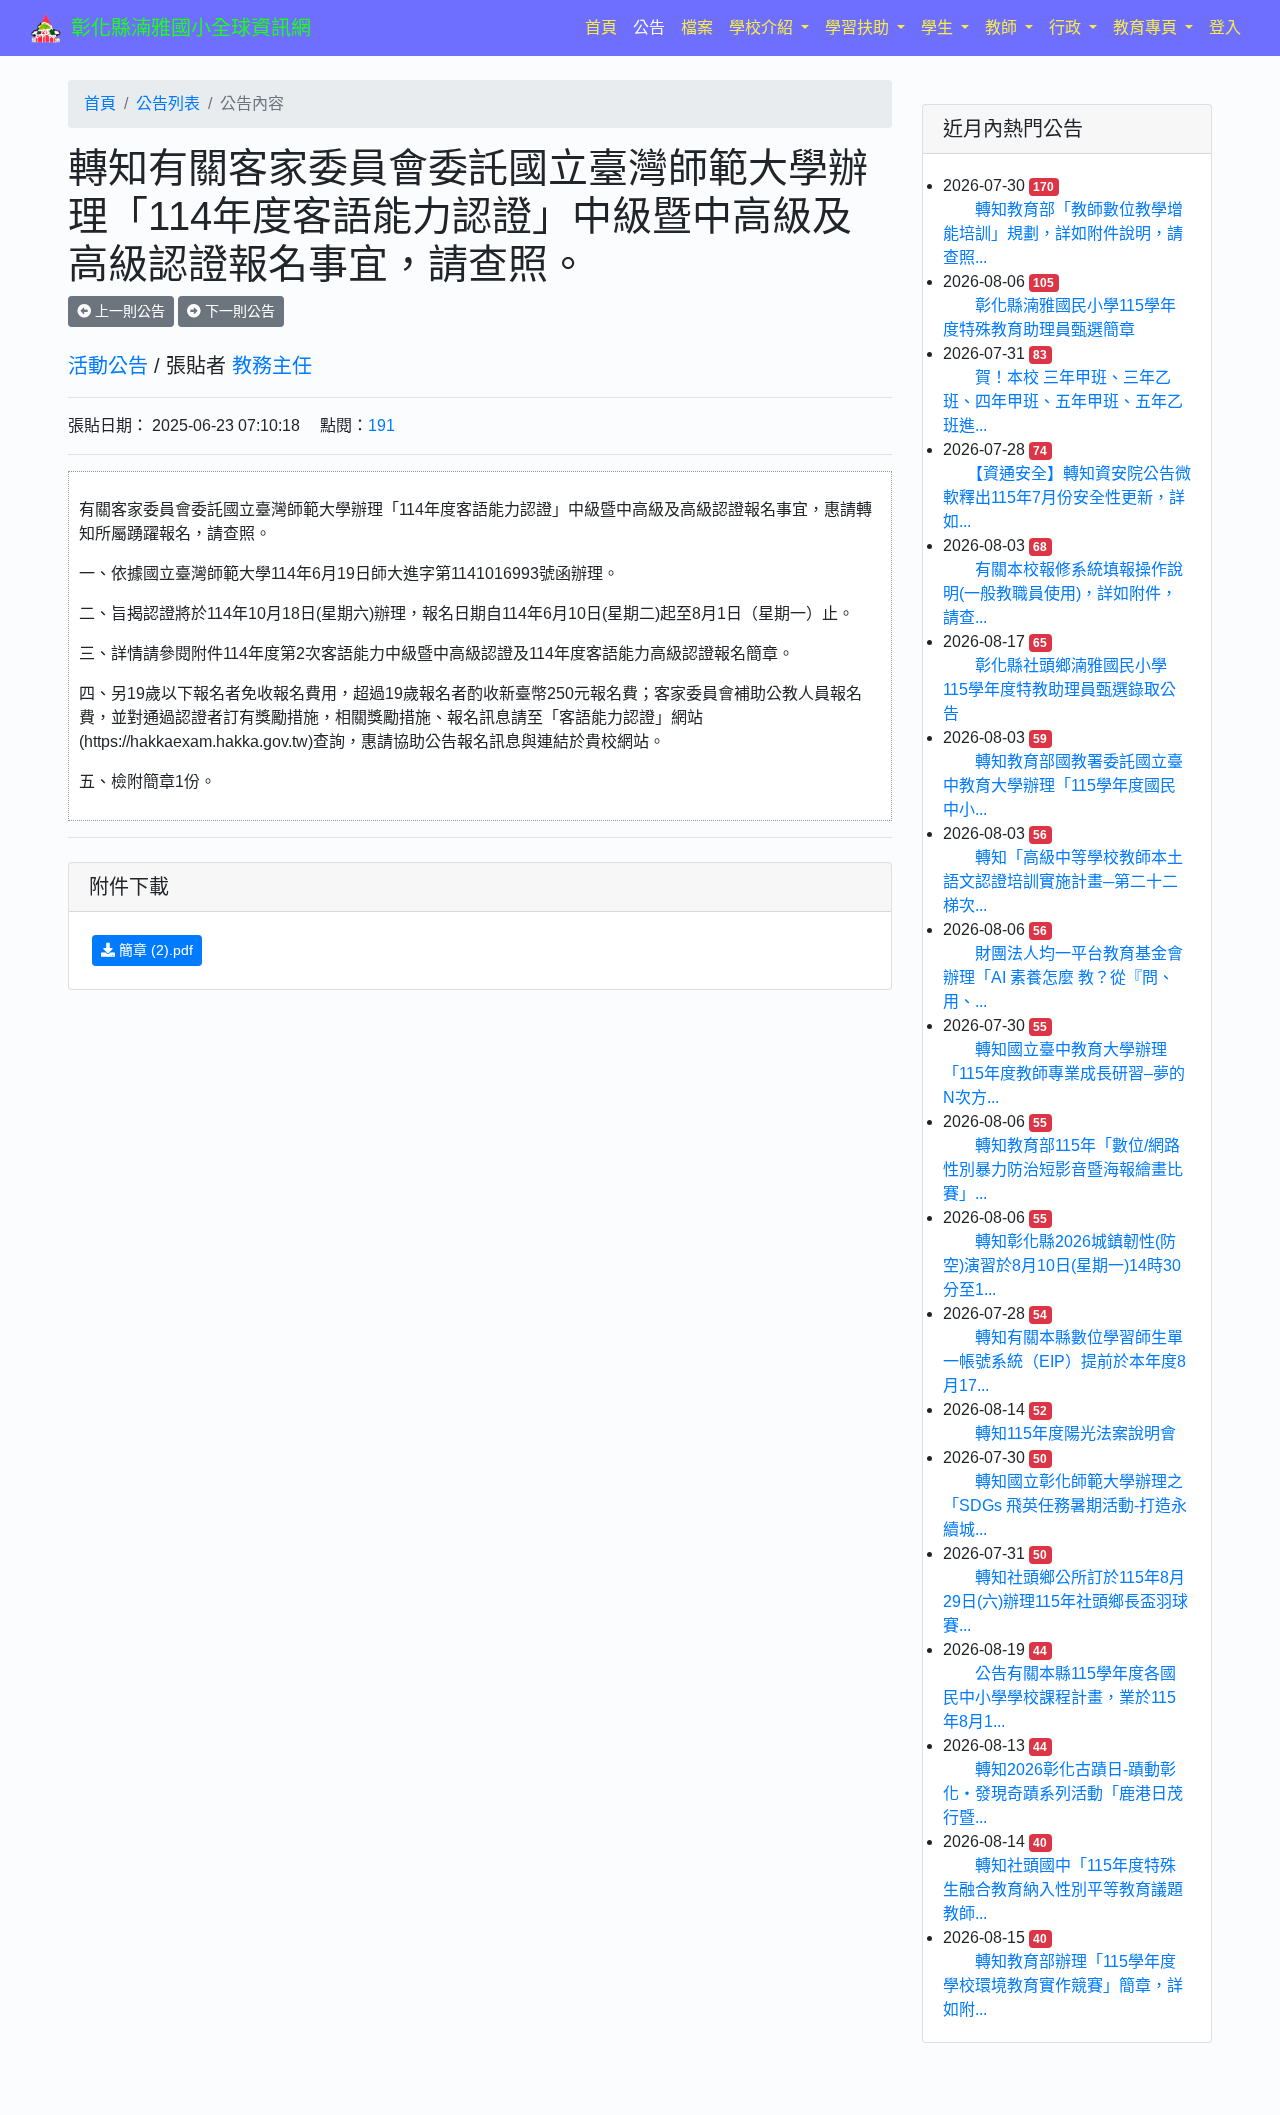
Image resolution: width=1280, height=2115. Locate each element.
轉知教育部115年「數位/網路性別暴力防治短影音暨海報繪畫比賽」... (1063, 1169)
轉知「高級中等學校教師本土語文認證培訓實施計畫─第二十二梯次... (1063, 881)
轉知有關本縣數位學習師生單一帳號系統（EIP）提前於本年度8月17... (1064, 1361)
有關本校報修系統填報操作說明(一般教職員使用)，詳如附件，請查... (1063, 593)
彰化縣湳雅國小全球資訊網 (191, 28)
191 (381, 425)
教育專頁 (1147, 27)
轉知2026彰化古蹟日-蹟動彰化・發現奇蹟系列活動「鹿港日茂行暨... (1063, 1793)
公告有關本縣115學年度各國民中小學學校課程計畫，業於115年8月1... (1059, 1697)
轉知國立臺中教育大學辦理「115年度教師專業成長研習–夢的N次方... (1064, 1073)
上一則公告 (128, 311)
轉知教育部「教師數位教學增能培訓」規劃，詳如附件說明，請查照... (1063, 233)
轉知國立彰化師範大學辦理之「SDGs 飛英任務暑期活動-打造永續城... (1065, 1505)
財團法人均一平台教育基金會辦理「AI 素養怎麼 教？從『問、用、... (1063, 977)
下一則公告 (238, 311)
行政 (1067, 27)
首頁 (605, 27)
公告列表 (168, 103)
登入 (1225, 27)
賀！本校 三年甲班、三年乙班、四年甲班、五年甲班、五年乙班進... (1063, 401)
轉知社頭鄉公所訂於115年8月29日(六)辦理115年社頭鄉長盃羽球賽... (1065, 1601)
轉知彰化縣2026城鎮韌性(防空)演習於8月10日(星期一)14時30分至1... (1062, 1265)
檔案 (697, 27)
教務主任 (272, 366)
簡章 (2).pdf (154, 950)
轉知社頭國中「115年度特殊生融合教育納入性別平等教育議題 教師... (1063, 1889)
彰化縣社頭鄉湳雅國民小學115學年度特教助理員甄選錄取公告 (1059, 689)
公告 (649, 27)
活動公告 (108, 366)
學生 (939, 27)
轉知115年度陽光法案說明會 (1075, 1433)
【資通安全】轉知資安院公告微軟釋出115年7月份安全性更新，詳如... (1067, 497)
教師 (1003, 27)
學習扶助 (859, 27)
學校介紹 (763, 27)
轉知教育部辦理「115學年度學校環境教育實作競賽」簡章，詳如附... (1063, 1985)
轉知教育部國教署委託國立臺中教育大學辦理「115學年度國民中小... (1063, 785)
